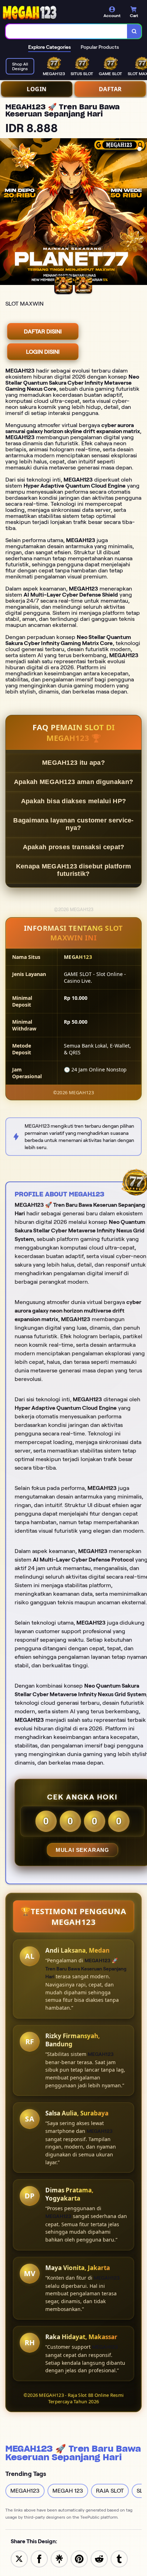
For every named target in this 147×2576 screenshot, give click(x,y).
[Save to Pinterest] (79, 2558)
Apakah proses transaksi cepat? (74, 847)
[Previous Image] (6, 213)
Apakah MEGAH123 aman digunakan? (73, 782)
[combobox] (67, 31)
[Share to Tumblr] (119, 2558)
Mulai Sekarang (82, 1850)
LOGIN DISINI (43, 352)
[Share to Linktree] (59, 2558)
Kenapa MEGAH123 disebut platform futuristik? (74, 870)
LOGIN (37, 89)
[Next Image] (141, 213)
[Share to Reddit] (99, 2558)
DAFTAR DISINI (43, 331)
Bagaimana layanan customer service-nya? (73, 824)
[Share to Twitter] (19, 2558)
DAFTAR (110, 89)
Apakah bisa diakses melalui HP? (73, 801)
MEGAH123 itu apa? (73, 763)
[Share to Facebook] (39, 2558)
